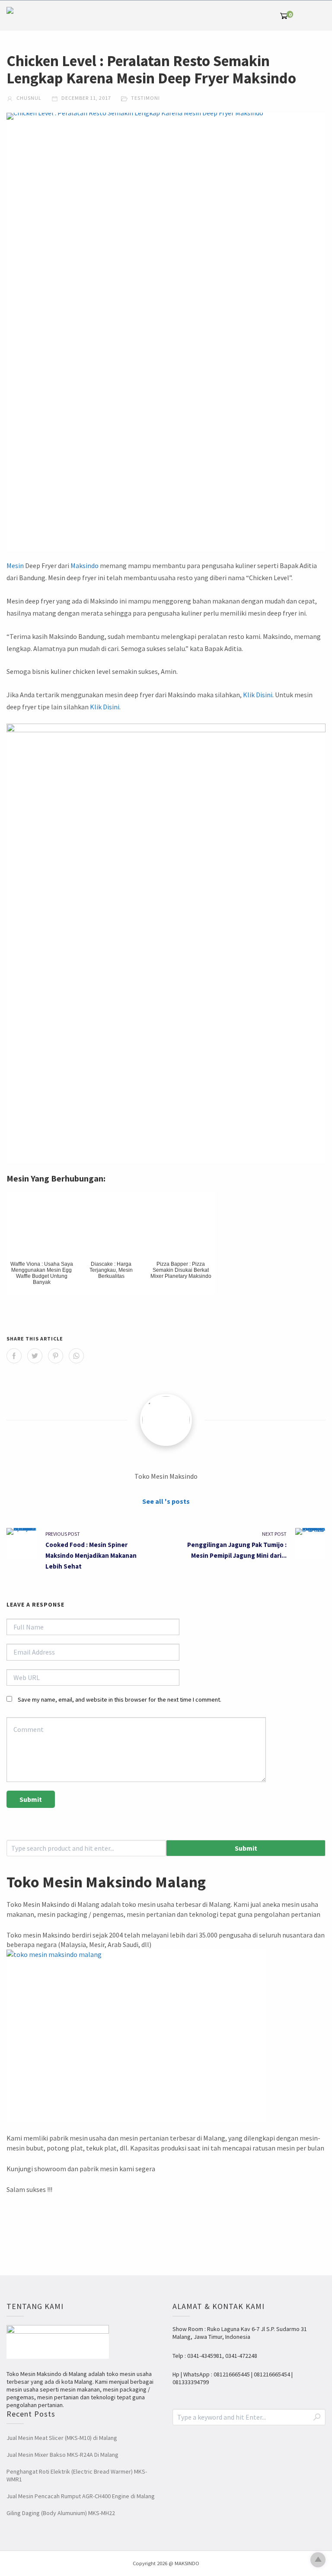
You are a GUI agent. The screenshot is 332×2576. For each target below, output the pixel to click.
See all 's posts (166, 1501)
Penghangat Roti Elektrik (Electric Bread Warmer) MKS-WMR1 (77, 2475)
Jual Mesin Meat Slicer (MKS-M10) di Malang (62, 2438)
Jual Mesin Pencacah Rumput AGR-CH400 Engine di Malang (81, 2496)
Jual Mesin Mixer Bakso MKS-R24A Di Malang (62, 2455)
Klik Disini (258, 695)
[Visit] (166, 1420)
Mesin (15, 565)
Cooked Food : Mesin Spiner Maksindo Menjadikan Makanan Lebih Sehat (91, 1555)
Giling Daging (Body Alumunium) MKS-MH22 (61, 2513)
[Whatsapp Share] (76, 1356)
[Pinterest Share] (56, 1356)
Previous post (63, 1534)
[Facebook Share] (14, 1356)
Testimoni (145, 98)
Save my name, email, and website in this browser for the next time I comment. (120, 1699)
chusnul (28, 98)
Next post (274, 1534)
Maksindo (85, 565)
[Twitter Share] (35, 1356)
